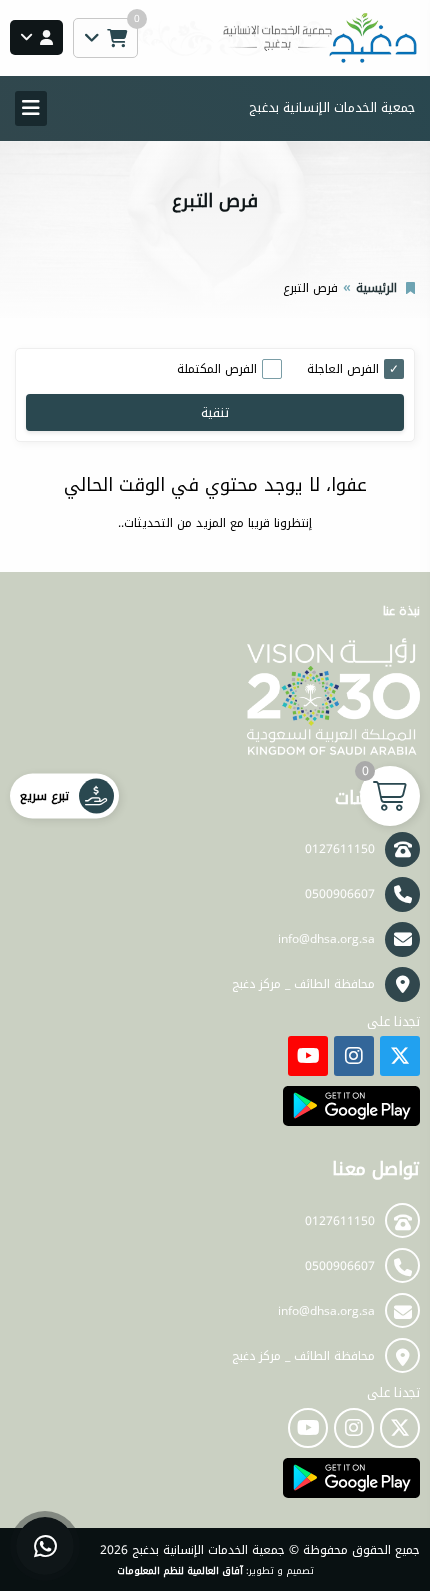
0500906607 (340, 894)
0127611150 (340, 849)
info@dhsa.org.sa (326, 939)
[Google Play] (351, 1106)
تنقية (215, 412)
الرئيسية (376, 288)
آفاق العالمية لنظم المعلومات (180, 1571)
